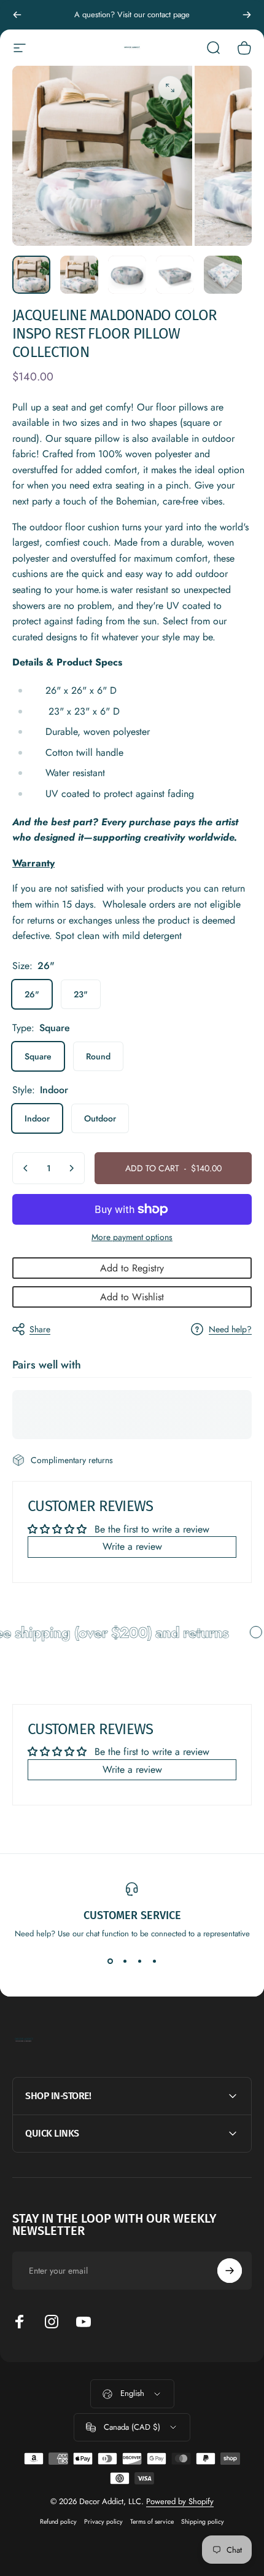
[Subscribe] (230, 2271)
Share (40, 1329)
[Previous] (17, 15)
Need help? (230, 1330)
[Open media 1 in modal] (170, 88)
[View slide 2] (125, 1961)
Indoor (37, 1118)
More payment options (132, 1238)
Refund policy (58, 2522)
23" (81, 994)
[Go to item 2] (79, 275)
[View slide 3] (139, 1961)
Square (38, 1056)
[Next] (247, 15)
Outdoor (100, 1118)
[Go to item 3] (127, 275)
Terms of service (152, 2522)
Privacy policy (103, 2522)
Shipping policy (203, 2522)
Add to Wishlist (132, 1297)
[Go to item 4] (175, 275)
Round (98, 1056)
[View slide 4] (154, 1961)
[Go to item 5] (223, 275)
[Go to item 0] (31, 275)
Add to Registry (132, 1268)
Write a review (132, 1546)
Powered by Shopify (180, 2501)
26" (32, 994)
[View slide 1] (110, 1961)
